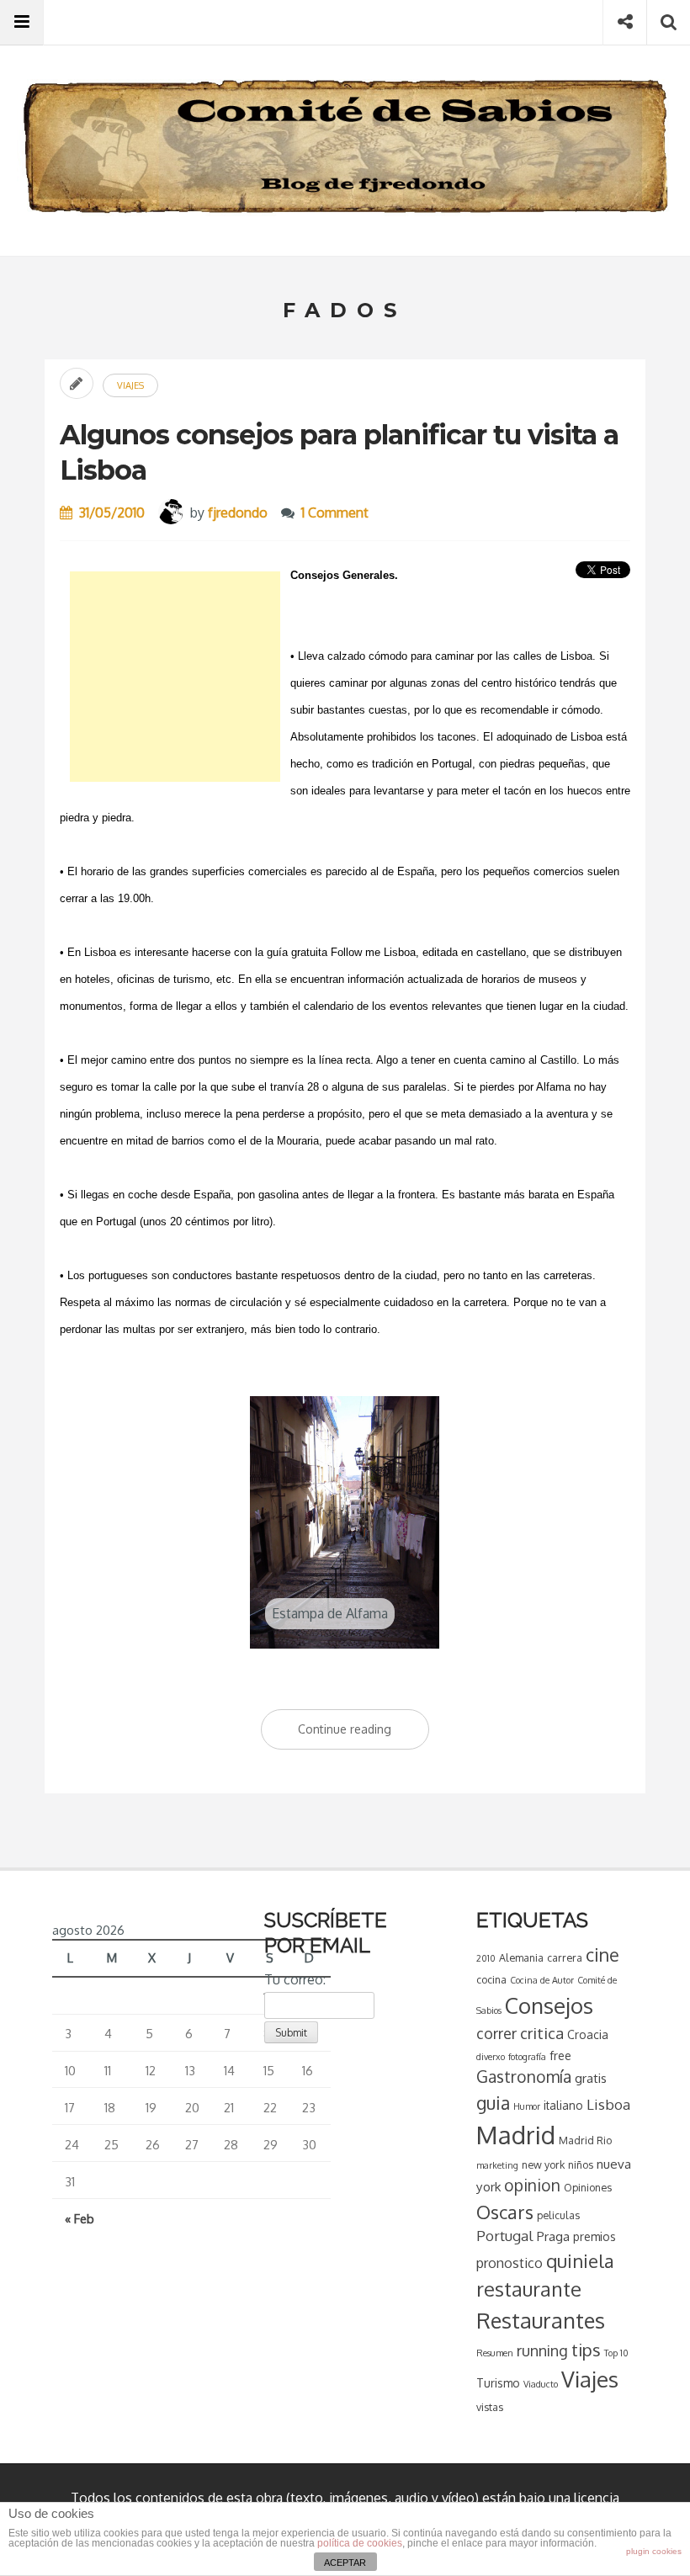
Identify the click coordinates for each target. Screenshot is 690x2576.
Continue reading (364, 1736)
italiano (563, 2105)
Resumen (495, 2353)
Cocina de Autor (542, 1980)
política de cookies (360, 2543)
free (560, 2055)
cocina (491, 1979)
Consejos (549, 2005)
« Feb (80, 2218)
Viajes (130, 385)
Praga (553, 2236)
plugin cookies (654, 2551)
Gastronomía (524, 2077)
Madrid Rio (585, 2140)
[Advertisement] (175, 677)
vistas (490, 2407)
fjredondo (238, 513)
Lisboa (608, 2104)
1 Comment (335, 513)
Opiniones (588, 2187)
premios (594, 2236)
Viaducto (541, 2384)
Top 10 (616, 2353)
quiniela (580, 2260)
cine (602, 1955)
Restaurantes (541, 2320)
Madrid (516, 2135)
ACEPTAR (345, 2563)
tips (586, 2350)
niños (581, 2164)
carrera (565, 1957)
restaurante (529, 2289)
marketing (497, 2165)
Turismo (498, 2383)
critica (542, 2033)
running (542, 2350)
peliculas (558, 2215)
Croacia (588, 2034)
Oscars (505, 2212)
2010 (486, 1958)
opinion (532, 2185)
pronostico (510, 2263)
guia (493, 2103)
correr (496, 2033)
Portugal (505, 2236)
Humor (527, 2106)
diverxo (491, 2057)
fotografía (527, 2057)
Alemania (521, 1957)
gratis (591, 2078)
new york (543, 2164)
